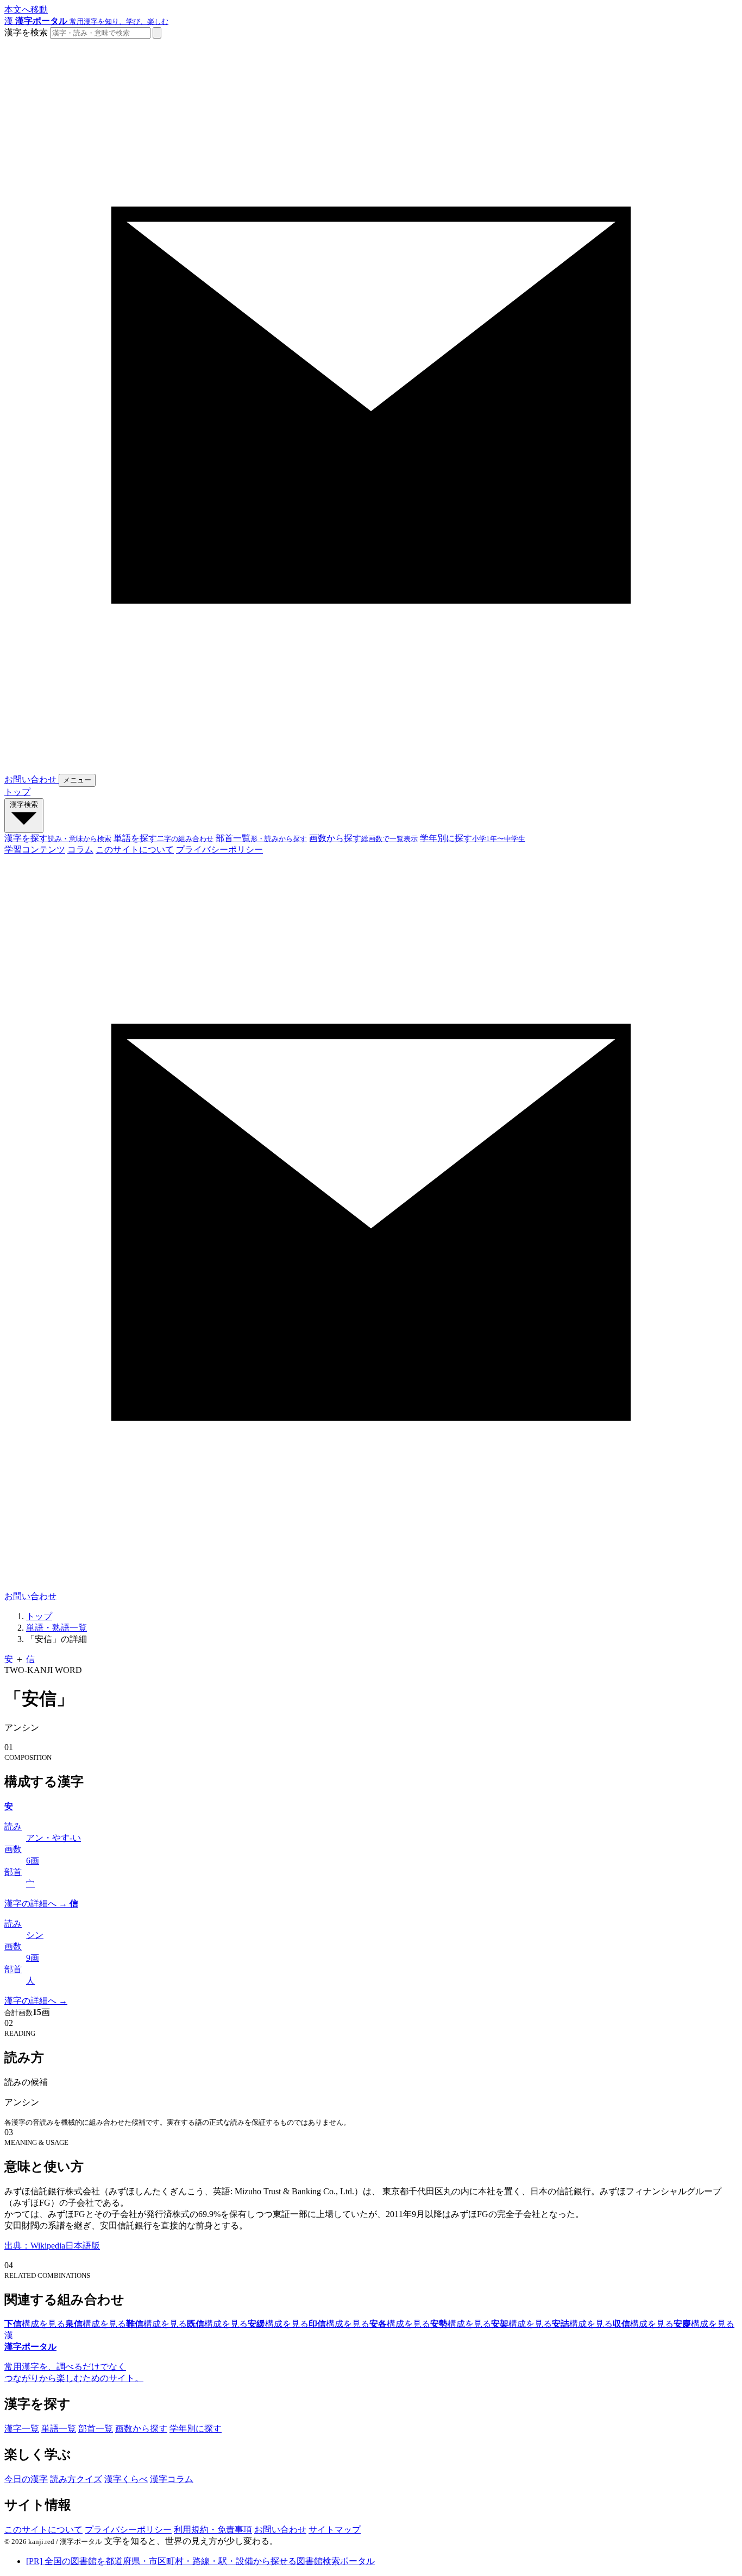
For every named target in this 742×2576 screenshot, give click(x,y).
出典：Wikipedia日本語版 (52, 2246)
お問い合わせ (280, 2530)
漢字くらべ (126, 2479)
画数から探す (141, 2429)
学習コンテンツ (35, 850)
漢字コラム (172, 2479)
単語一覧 (59, 2429)
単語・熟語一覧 (56, 1628)
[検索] (157, 33)
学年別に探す (196, 2429)
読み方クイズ (76, 2479)
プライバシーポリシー (219, 850)
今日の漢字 (26, 2479)
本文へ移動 (26, 10)
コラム (80, 850)
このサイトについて (135, 850)
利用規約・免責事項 (213, 2530)
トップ (17, 792)
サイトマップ (335, 2530)
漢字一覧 (22, 2429)
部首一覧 (96, 2429)
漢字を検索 (26, 32)
